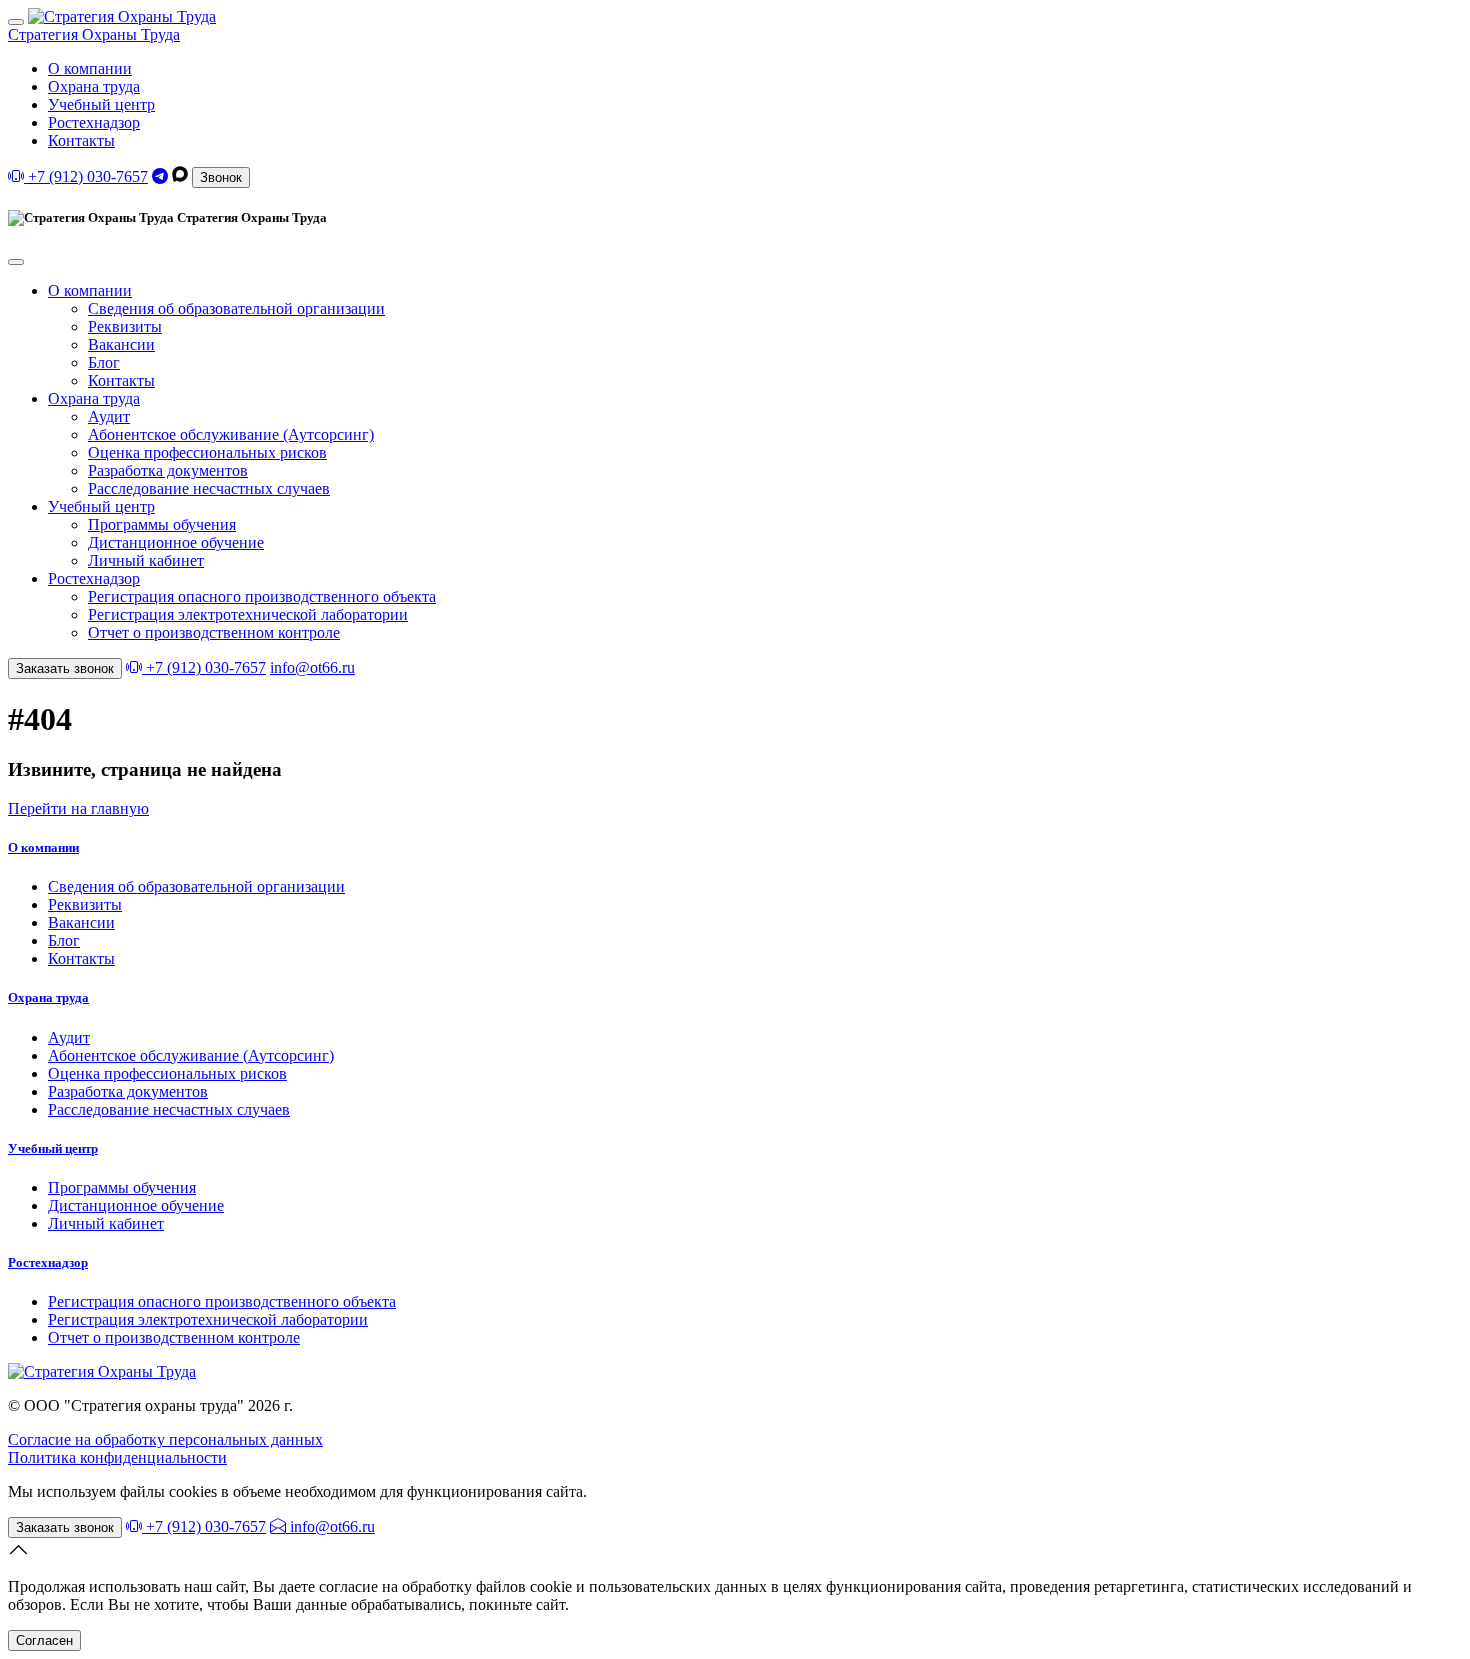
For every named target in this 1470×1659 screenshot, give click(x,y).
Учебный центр (101, 104)
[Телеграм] (160, 176)
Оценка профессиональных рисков (207, 452)
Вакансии (121, 344)
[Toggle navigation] (16, 22)
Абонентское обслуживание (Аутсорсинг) (231, 434)
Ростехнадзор (94, 122)
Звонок (221, 177)
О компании (90, 68)
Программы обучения (162, 524)
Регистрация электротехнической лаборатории (248, 614)
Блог (104, 362)
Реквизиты (125, 326)
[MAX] (180, 176)
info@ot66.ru (312, 667)
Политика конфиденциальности (117, 1457)
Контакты (81, 140)
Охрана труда (94, 86)
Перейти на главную (78, 808)
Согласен (44, 1640)
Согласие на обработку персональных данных (165, 1439)
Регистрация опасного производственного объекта (262, 596)
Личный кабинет (146, 560)
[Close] (16, 262)
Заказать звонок (65, 668)
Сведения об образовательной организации (236, 308)
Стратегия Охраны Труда (94, 34)
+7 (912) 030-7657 (86, 176)
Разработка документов (168, 470)
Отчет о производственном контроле (214, 632)
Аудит (109, 416)
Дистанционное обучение (176, 542)
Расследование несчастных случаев (209, 488)
